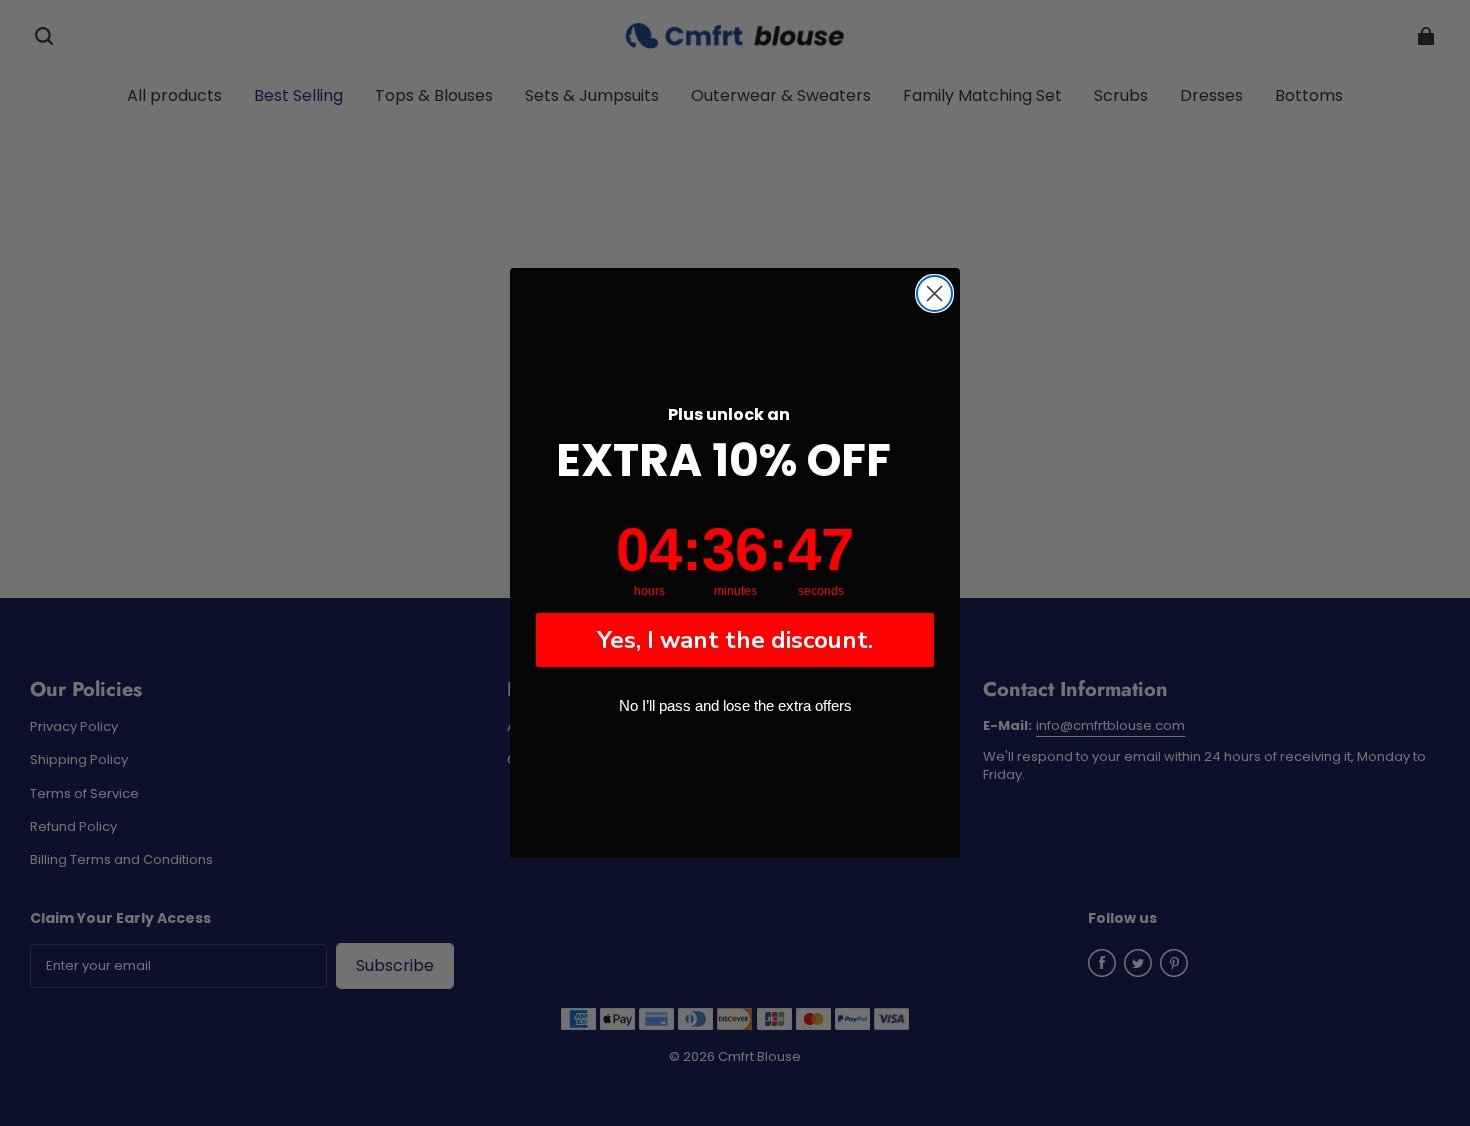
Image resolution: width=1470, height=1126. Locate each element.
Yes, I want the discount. (735, 640)
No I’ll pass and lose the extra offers (735, 705)
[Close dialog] (934, 293)
